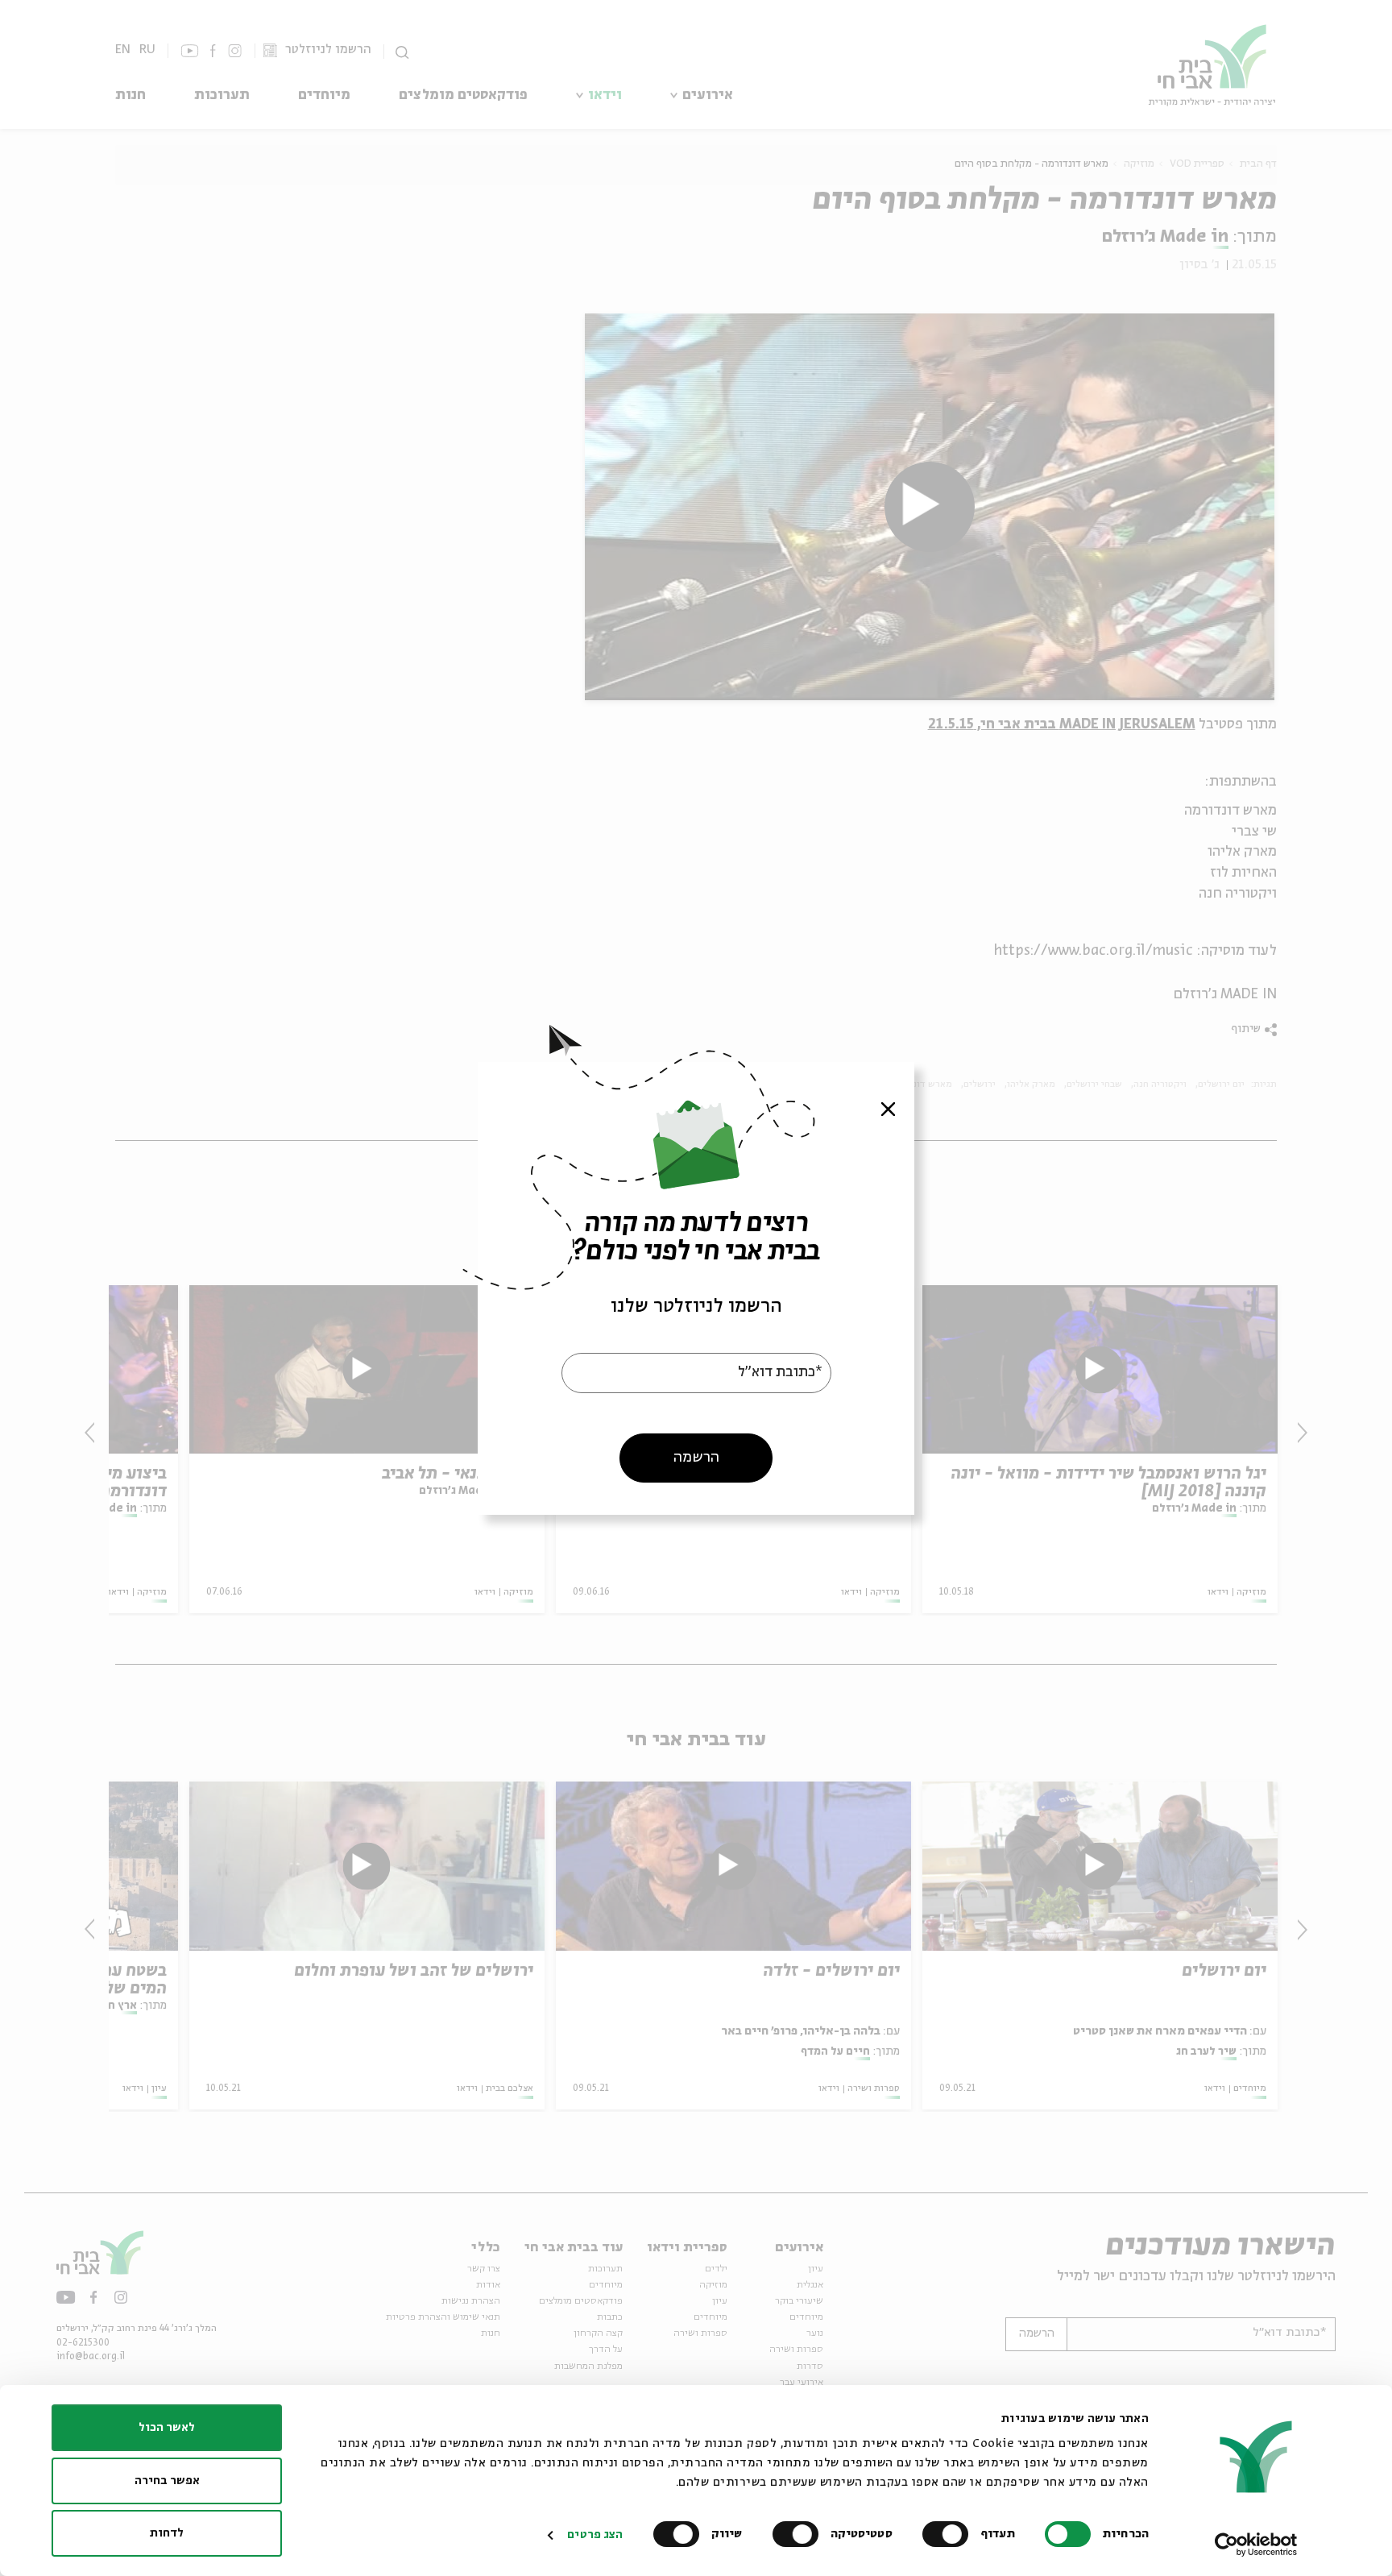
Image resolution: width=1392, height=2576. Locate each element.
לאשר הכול (167, 2428)
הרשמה (696, 1457)
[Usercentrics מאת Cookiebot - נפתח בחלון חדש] (1256, 2545)
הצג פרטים (595, 2535)
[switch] (949, 2534)
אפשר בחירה (167, 2481)
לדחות (167, 2533)
